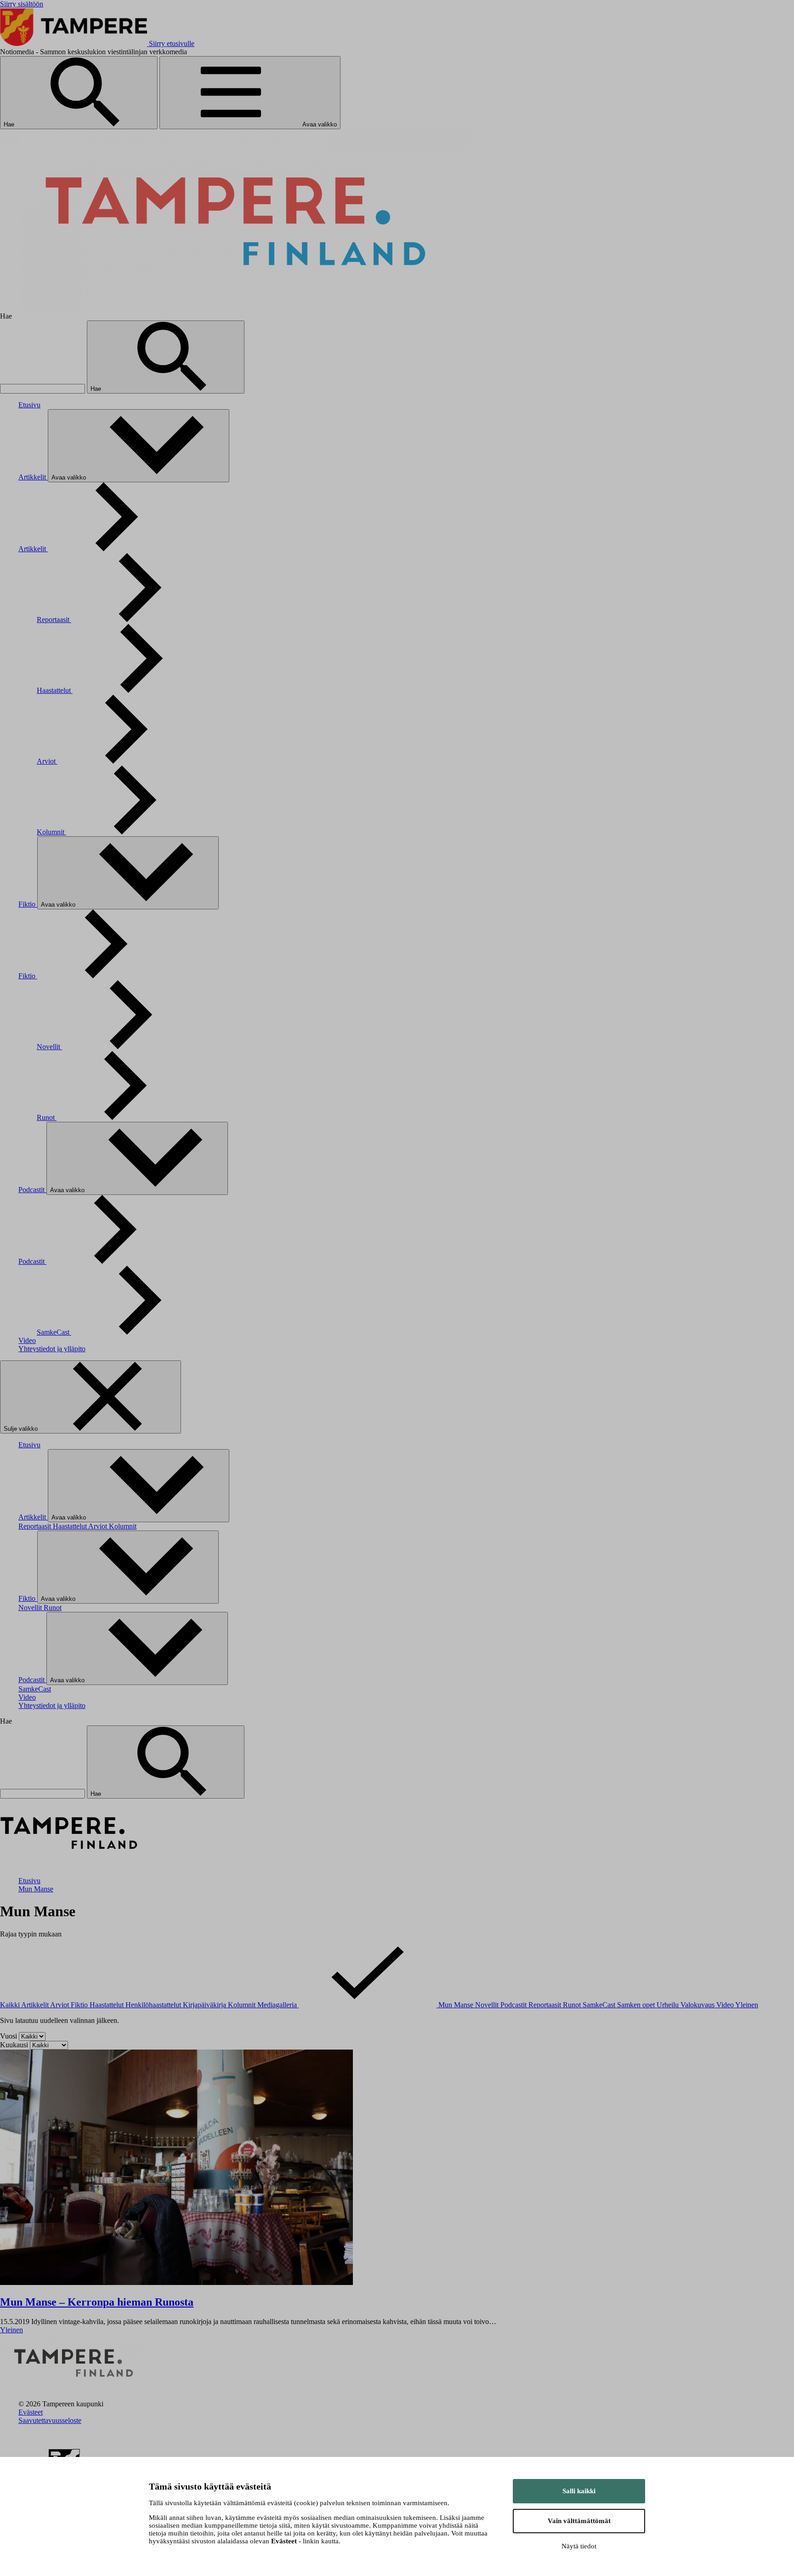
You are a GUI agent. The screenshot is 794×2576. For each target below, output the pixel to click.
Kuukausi (15, 2045)
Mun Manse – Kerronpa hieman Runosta (97, 2302)
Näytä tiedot (579, 2546)
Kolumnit (51, 832)
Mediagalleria (278, 2005)
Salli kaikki (579, 2491)
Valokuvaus (698, 2005)
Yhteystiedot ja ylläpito (52, 1349)
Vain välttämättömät (579, 2521)
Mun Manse (36, 1889)
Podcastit (32, 1190)
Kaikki (11, 2005)
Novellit (49, 1047)
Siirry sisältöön (22, 4)
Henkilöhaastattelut (154, 2005)
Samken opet (637, 2005)
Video (27, 1340)
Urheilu (669, 2005)
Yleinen (747, 2005)
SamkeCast (54, 1332)
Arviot (47, 761)
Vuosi (9, 2036)
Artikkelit (33, 477)
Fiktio (28, 904)
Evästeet (31, 2412)
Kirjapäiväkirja (205, 2005)
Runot (47, 1117)
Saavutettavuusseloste (50, 2420)
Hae (10, 124)
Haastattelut (55, 690)
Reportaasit (54, 620)
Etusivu (29, 405)
